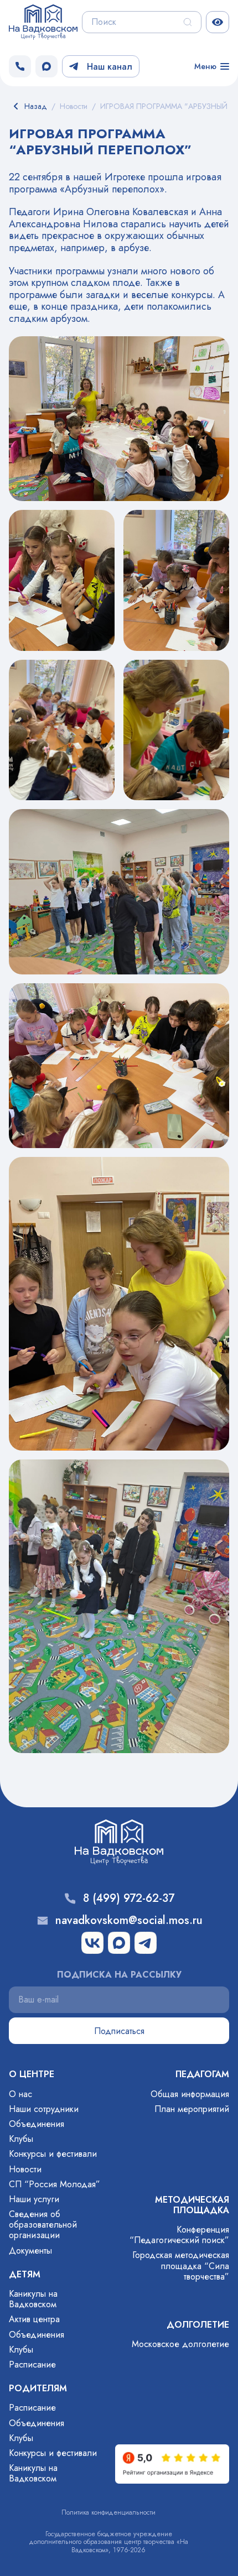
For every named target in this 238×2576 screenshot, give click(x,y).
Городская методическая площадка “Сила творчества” (181, 2265)
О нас (20, 2094)
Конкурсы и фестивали (53, 2154)
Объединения (37, 2124)
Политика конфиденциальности (108, 2512)
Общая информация (190, 2094)
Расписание (32, 2364)
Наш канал (110, 67)
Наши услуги (34, 2199)
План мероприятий (192, 2109)
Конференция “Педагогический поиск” (179, 2235)
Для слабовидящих (218, 22)
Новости (25, 2169)
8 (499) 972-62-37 (129, 1899)
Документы (30, 2251)
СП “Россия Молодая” (55, 2184)
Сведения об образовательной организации (43, 2225)
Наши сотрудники (44, 2109)
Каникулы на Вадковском (33, 2299)
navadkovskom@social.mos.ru (129, 1921)
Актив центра (34, 2319)
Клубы (21, 2139)
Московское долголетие (180, 2344)
